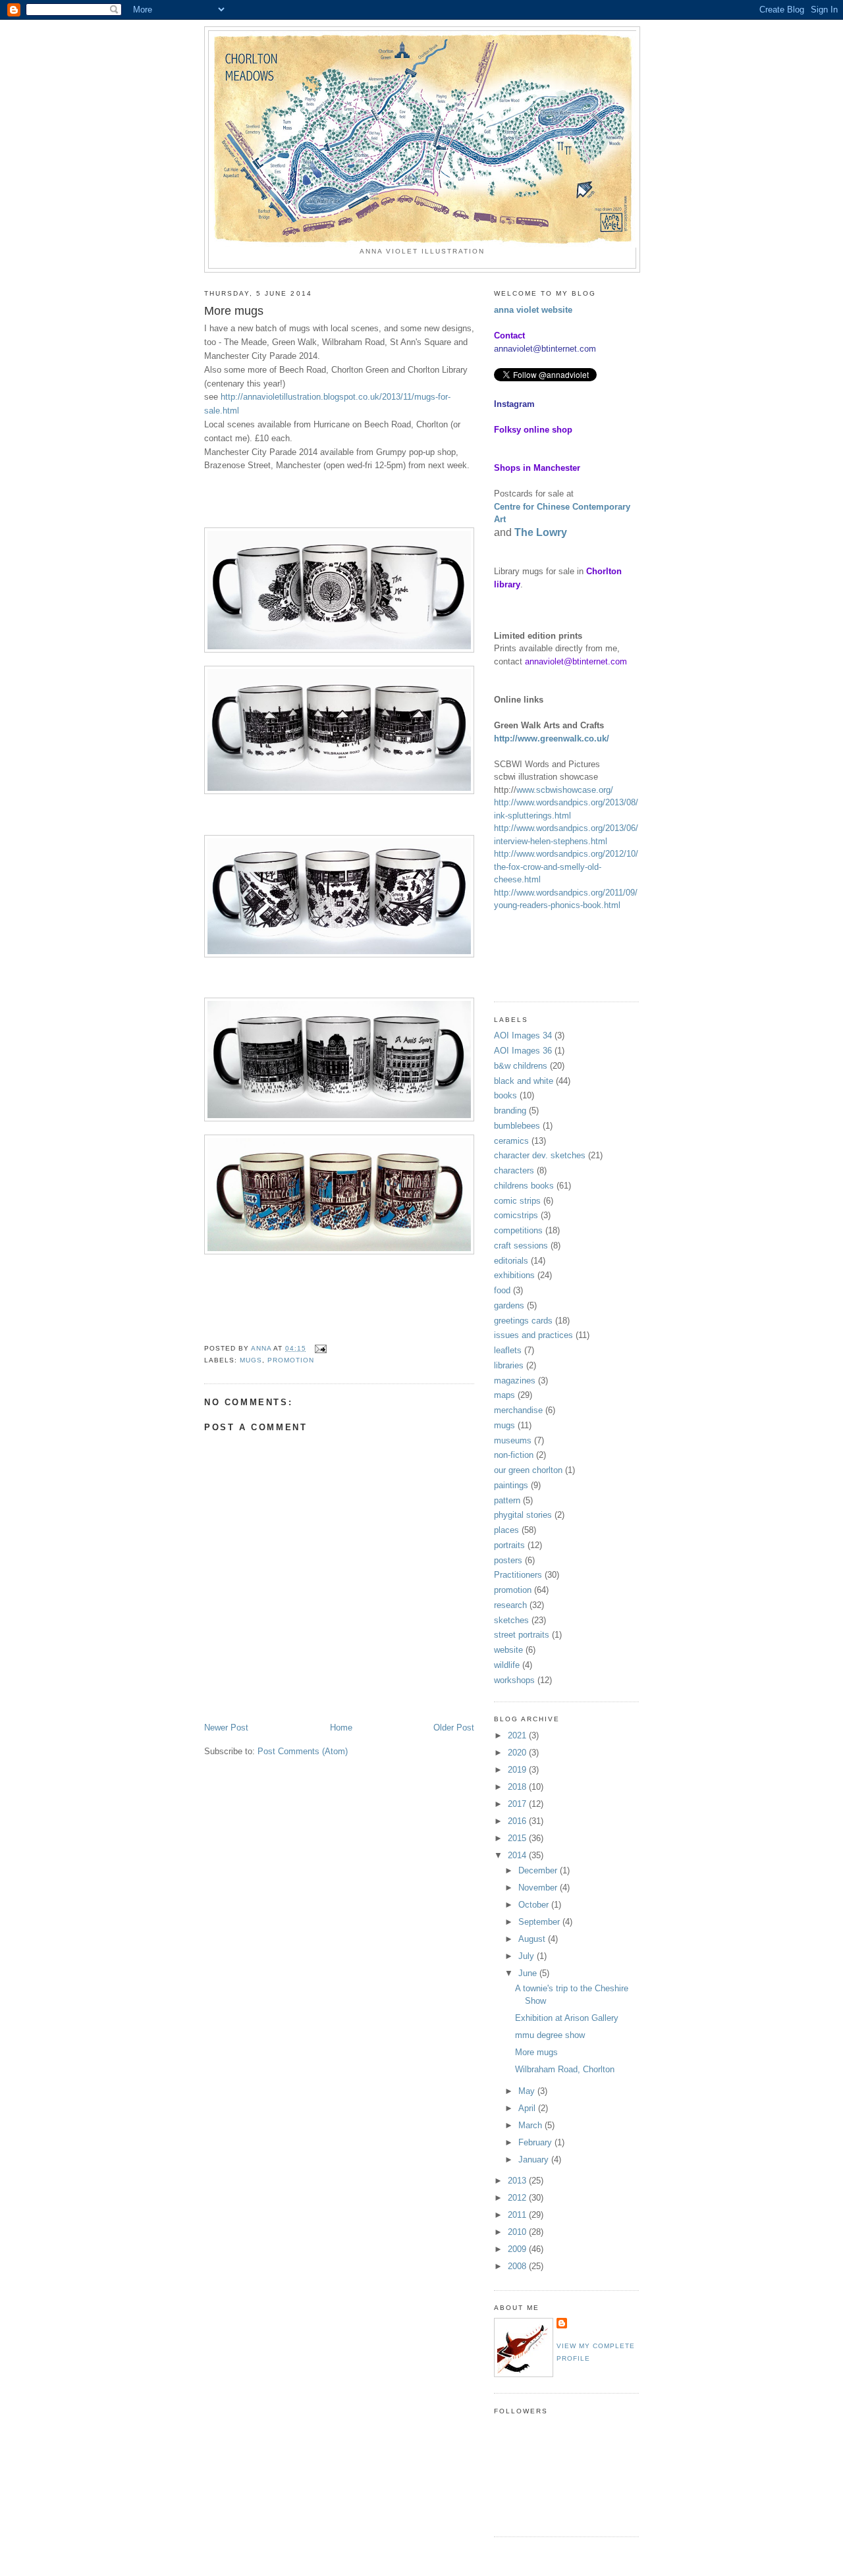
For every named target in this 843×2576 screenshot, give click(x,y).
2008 (518, 2266)
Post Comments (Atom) (303, 1751)
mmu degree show (550, 2035)
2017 (518, 1804)
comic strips (517, 1201)
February (536, 2142)
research (510, 1605)
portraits (509, 1545)
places (506, 1530)
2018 (518, 1787)
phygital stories (523, 1515)
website (508, 1650)
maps (504, 1395)
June (529, 1973)
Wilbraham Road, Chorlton (565, 2069)
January (535, 2160)
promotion (291, 1360)
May (528, 2091)
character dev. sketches (540, 1155)
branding (510, 1111)
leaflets (508, 1350)
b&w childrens (521, 1066)
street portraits (522, 1635)
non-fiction (514, 1455)
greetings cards (523, 1321)
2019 (518, 1770)
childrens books (524, 1186)
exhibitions (514, 1275)
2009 (518, 2249)
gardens (509, 1305)
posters (508, 1560)
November (539, 1888)
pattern (507, 1500)
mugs (251, 1360)
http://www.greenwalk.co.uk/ (552, 738)
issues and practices (533, 1335)
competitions (518, 1230)
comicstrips (516, 1215)
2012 (518, 2198)
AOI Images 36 (523, 1051)
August (533, 1939)
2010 (518, 2232)
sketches (511, 1620)
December (539, 1870)
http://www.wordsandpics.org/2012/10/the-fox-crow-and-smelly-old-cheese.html (566, 867)
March (531, 2125)
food (502, 1290)
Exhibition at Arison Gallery (567, 2018)
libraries (509, 1365)
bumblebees (517, 1126)
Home (341, 1728)
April (528, 2108)
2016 (518, 1821)
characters (514, 1170)
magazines (515, 1381)
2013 (518, 2181)
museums (513, 1440)
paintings (511, 1485)
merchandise (518, 1410)
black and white (524, 1081)
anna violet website (533, 310)
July (528, 1956)
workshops (514, 1680)
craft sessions (521, 1246)
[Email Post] (320, 1348)
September (540, 1922)
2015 (518, 1838)
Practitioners (518, 1575)
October (535, 1905)
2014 (518, 1855)
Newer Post (226, 1728)
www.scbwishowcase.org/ (565, 790)
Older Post (454, 1728)
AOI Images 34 (523, 1035)
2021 (518, 1735)
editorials (511, 1261)
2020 (518, 1753)
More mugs (536, 2052)
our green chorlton (528, 1470)
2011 (518, 2215)
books (505, 1095)
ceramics (511, 1141)
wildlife (507, 1665)
